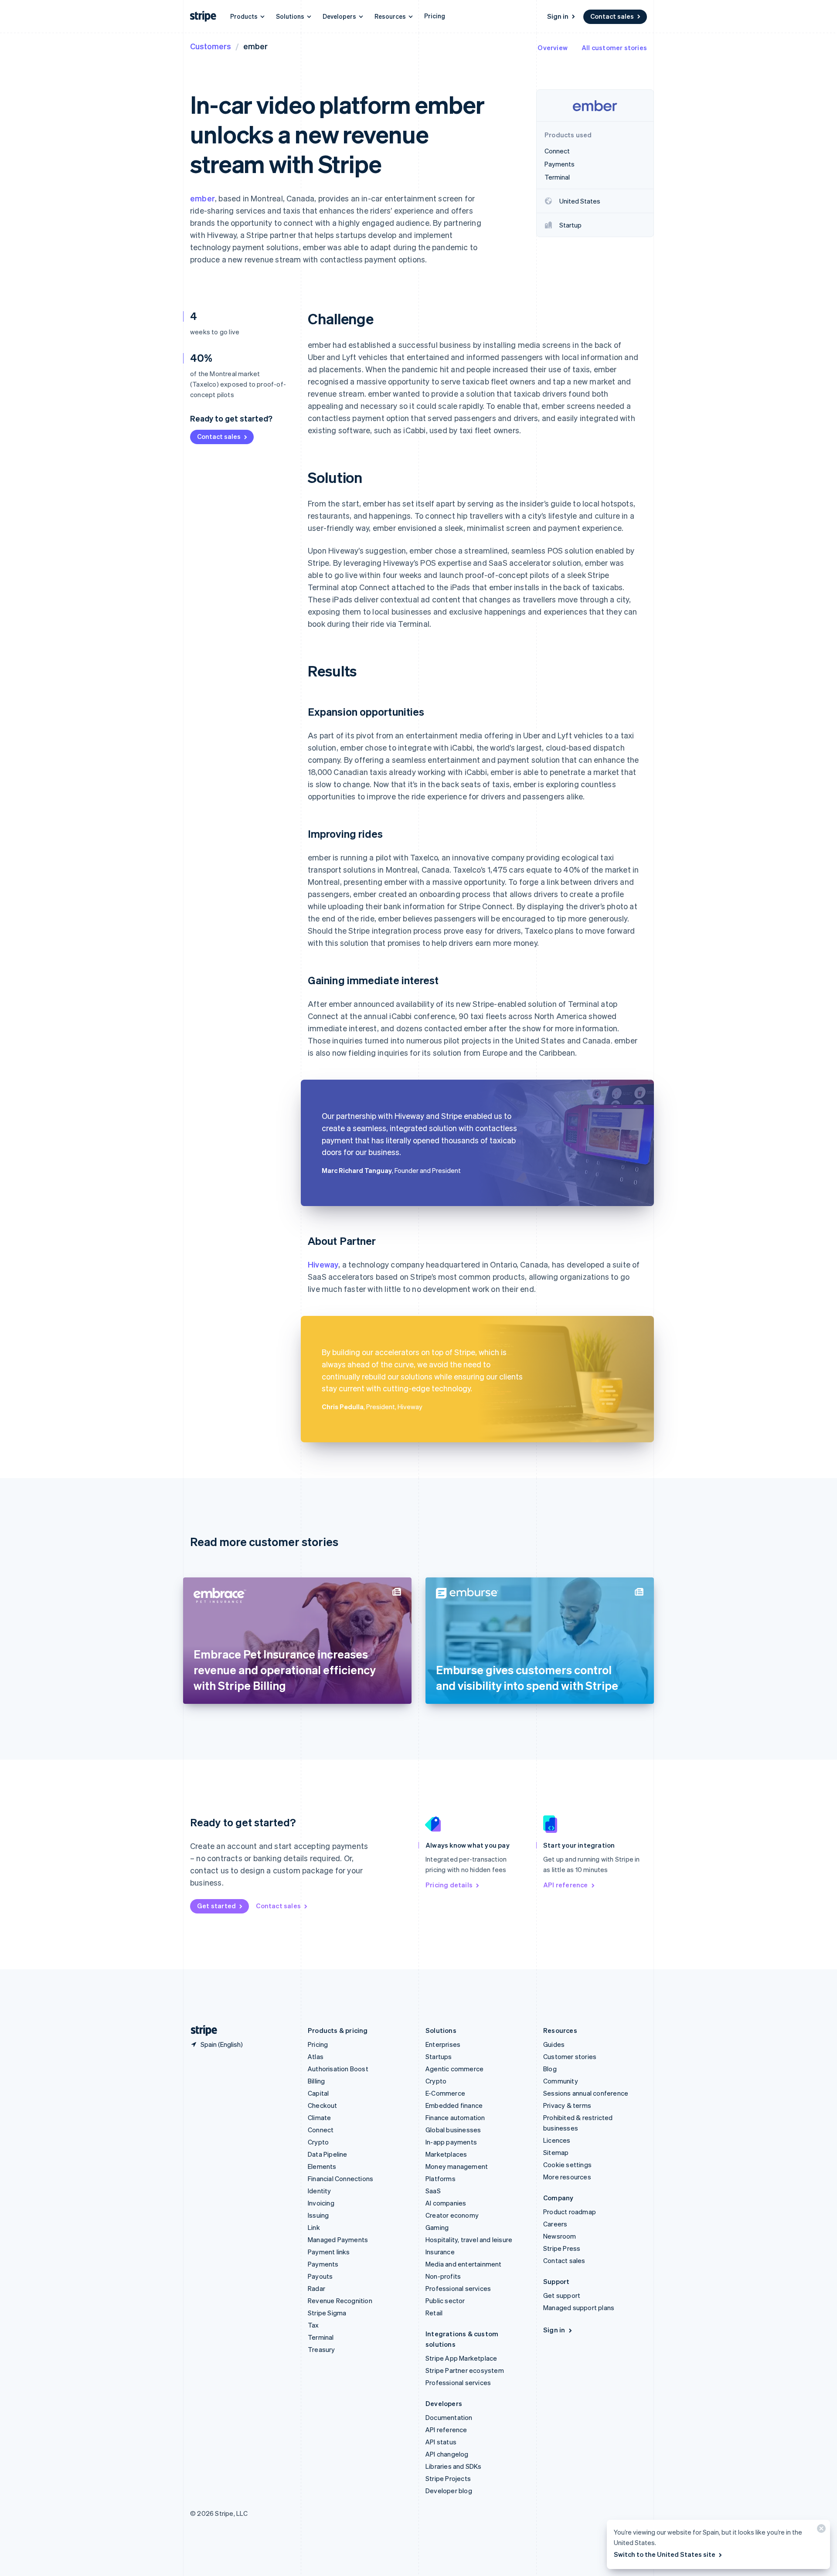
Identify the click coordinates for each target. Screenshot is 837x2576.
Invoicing (321, 2203)
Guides (554, 2044)
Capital (318, 2093)
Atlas (316, 2056)
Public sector (445, 2301)
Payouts (320, 2276)
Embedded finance (454, 2105)
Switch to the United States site (665, 2554)
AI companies (446, 2203)
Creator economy (452, 2215)
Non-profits (443, 2276)
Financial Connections (340, 2178)
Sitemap (556, 2152)
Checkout (323, 2105)
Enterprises (443, 2044)
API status (441, 2442)
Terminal (321, 2337)
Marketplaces (446, 2154)
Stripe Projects (448, 2478)
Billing (316, 2081)
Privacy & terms (567, 2105)
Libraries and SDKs (454, 2466)
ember (202, 198)
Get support (562, 2295)
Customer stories (570, 2056)
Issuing (318, 2215)
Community (561, 2081)
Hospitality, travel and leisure (469, 2240)
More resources (567, 2177)
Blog (550, 2069)
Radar (316, 2288)
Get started (216, 1906)
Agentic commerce (454, 2069)
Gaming (437, 2227)
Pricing (435, 16)
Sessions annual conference (586, 2093)
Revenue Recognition (340, 2301)
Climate (319, 2117)
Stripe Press (562, 2248)
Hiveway (323, 1264)
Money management (457, 2166)
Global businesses (453, 2130)
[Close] (820, 2530)
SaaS (433, 2191)
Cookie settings (567, 2165)
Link (314, 2227)
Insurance (440, 2252)
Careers (555, 2224)
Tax (313, 2325)
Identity (320, 2191)
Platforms (441, 2178)
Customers (211, 46)
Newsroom (560, 2236)
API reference (566, 1885)
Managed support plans (579, 2308)
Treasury (322, 2349)
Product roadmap (570, 2212)
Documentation (449, 2417)
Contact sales (612, 16)
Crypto (318, 2142)
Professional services (458, 2288)
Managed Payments (338, 2240)
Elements (322, 2166)
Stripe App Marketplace (461, 2358)
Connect (321, 2130)
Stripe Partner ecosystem (465, 2370)
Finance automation (455, 2117)
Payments (323, 2264)
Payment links (329, 2252)
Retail (434, 2313)
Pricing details (449, 1885)
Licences (557, 2140)
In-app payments (451, 2142)
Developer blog (449, 2491)
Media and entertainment (464, 2264)
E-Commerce (445, 2093)
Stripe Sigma (327, 2313)
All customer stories (614, 48)
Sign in (558, 16)
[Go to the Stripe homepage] (201, 2031)
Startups (439, 2056)
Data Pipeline (328, 2154)
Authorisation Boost (338, 2069)
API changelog (447, 2454)
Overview (553, 48)
